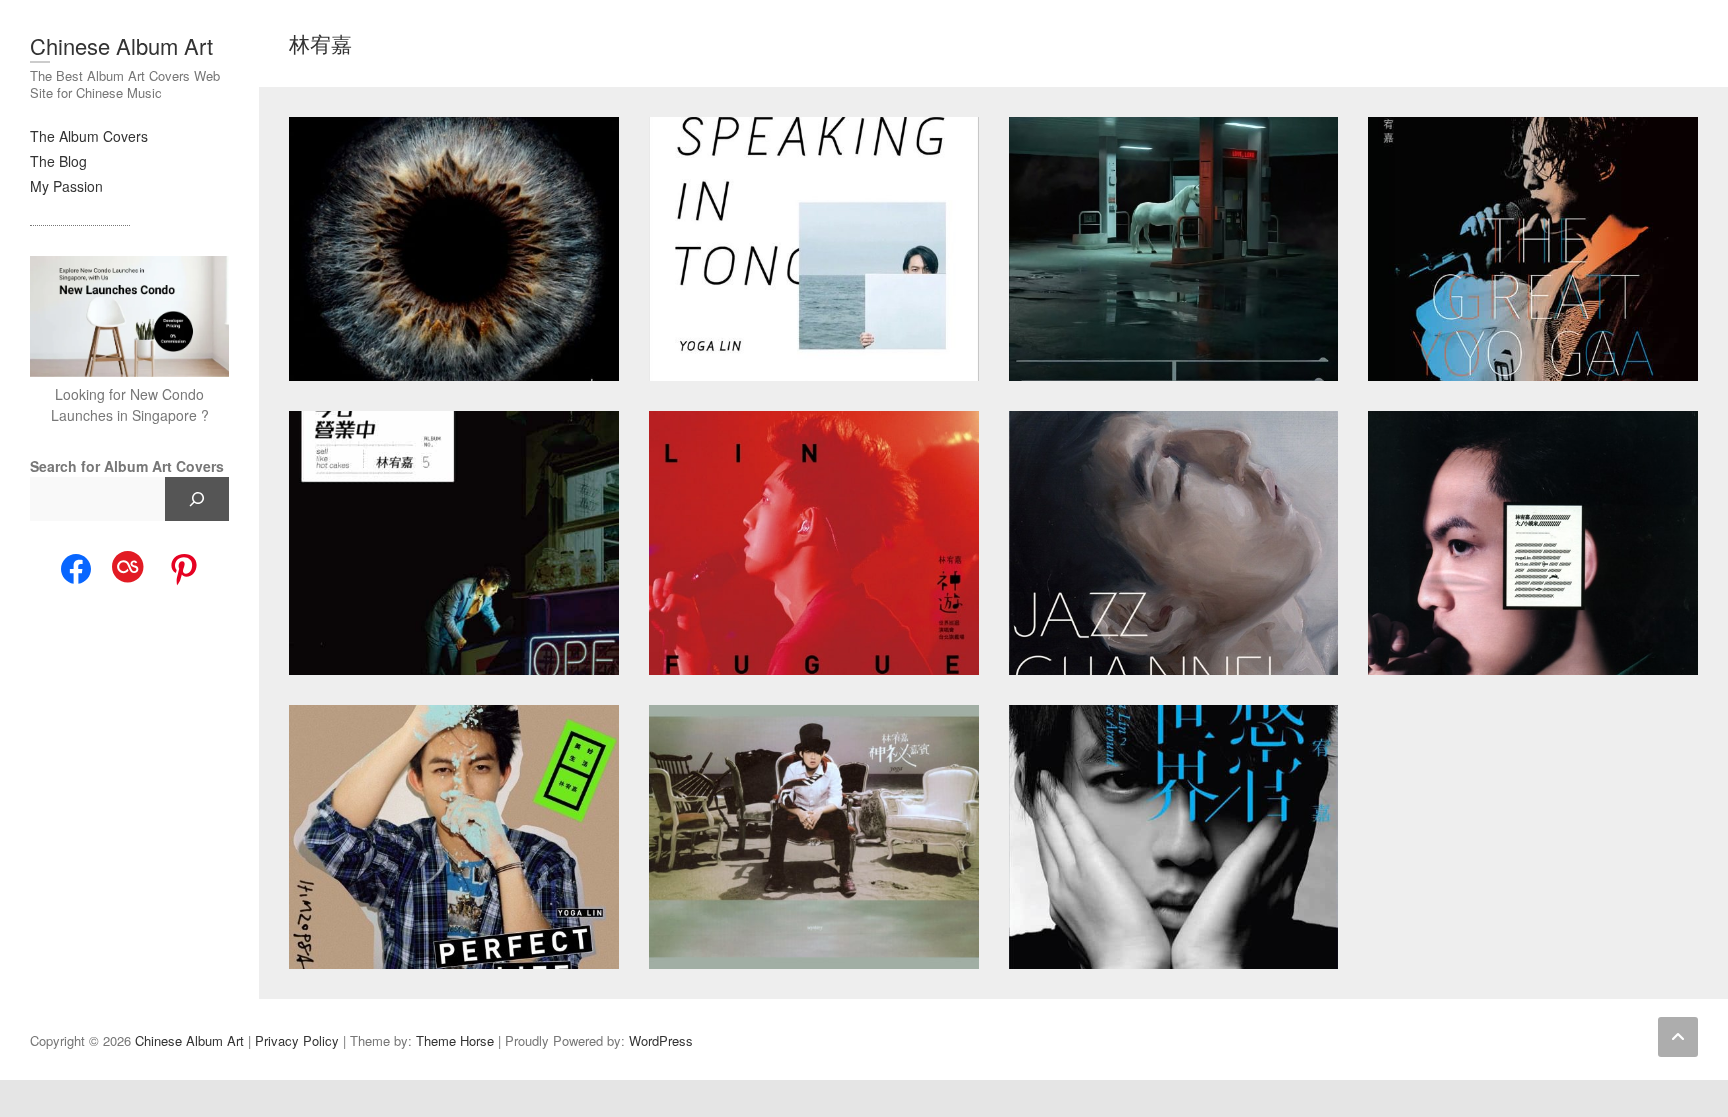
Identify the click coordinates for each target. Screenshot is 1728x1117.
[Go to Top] (1678, 1037)
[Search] (197, 499)
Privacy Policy (297, 1040)
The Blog (58, 161)
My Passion (66, 186)
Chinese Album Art (121, 45)
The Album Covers (89, 136)
